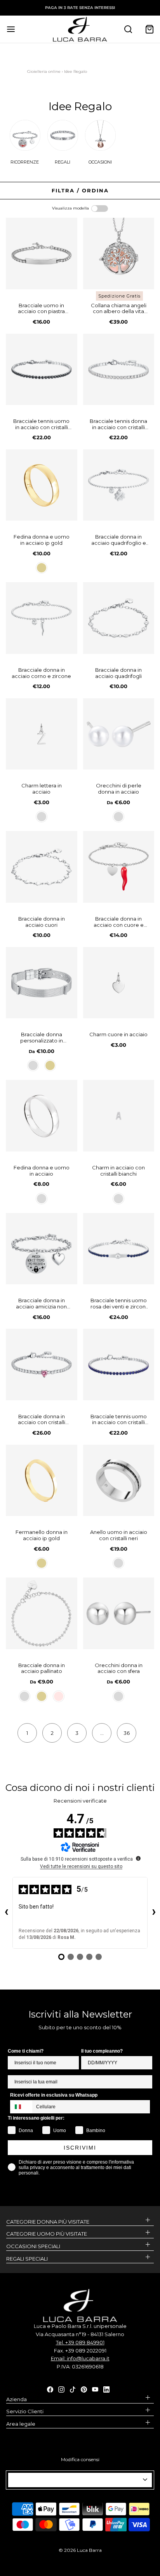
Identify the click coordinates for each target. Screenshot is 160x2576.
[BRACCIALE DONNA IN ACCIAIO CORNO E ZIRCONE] (42, 618)
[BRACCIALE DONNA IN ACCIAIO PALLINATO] (42, 1613)
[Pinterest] (84, 2389)
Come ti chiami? (26, 2051)
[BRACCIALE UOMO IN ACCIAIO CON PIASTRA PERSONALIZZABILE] (42, 254)
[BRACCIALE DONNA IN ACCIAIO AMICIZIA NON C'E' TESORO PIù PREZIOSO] (42, 1249)
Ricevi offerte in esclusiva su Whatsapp (54, 2095)
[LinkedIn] (106, 2389)
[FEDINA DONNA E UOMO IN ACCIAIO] (42, 1116)
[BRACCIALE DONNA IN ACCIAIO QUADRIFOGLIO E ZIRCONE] (119, 485)
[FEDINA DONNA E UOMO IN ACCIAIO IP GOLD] (42, 485)
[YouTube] (95, 2389)
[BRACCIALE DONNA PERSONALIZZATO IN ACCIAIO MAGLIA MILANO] (42, 983)
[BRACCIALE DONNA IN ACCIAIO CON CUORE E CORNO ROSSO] (119, 867)
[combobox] (21, 2107)
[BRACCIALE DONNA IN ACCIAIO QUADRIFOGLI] (119, 618)
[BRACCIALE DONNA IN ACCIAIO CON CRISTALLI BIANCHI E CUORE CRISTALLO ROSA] (42, 1365)
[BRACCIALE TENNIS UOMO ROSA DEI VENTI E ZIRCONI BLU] (119, 1249)
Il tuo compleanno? (102, 2051)
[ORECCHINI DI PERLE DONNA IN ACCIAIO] (119, 734)
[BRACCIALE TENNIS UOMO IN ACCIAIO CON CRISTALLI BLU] (119, 1365)
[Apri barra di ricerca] (128, 29)
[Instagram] (61, 2389)
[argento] (42, 817)
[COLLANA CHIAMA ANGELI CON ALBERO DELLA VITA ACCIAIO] (119, 254)
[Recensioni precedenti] (6, 1913)
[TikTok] (73, 2389)
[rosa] (59, 1696)
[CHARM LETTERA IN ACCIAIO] (42, 734)
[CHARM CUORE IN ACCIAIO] (119, 983)
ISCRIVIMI (80, 2148)
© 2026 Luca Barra (80, 2550)
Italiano (77, 2480)
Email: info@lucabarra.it (80, 2358)
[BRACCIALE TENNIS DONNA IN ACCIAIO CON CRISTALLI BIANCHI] (119, 370)
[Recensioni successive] (154, 1913)
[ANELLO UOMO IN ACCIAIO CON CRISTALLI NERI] (119, 1481)
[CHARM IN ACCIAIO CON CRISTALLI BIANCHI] (119, 1116)
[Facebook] (50, 2389)
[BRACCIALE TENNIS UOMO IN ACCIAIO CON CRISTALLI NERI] (42, 370)
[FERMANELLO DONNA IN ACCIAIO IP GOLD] (42, 1481)
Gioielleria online (44, 71)
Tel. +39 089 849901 (80, 2342)
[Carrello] (149, 29)
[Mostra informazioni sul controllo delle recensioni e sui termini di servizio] (138, 1858)
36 (127, 1733)
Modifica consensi (80, 2459)
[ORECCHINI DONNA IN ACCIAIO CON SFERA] (119, 1613)
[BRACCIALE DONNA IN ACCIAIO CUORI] (42, 867)
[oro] (42, 568)
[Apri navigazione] (11, 29)
